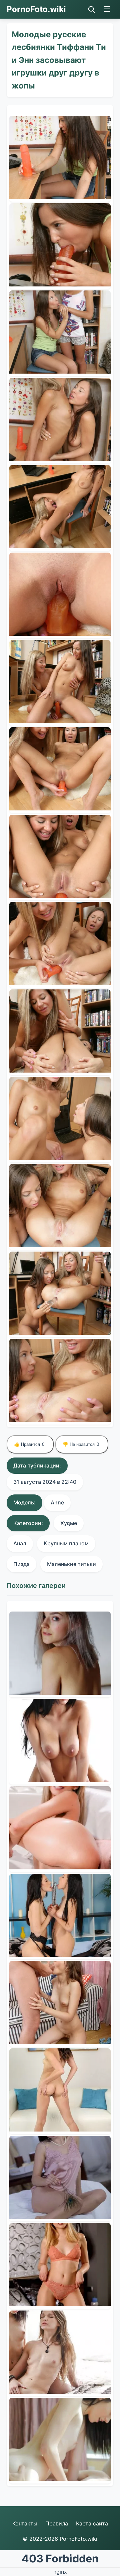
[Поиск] (92, 10)
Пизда (21, 1564)
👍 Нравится (29, 1444)
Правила (57, 2523)
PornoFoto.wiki (36, 9)
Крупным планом (66, 1543)
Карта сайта (92, 2523)
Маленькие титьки (71, 1564)
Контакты (25, 2523)
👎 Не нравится (81, 1444)
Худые (69, 1523)
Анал (20, 1543)
